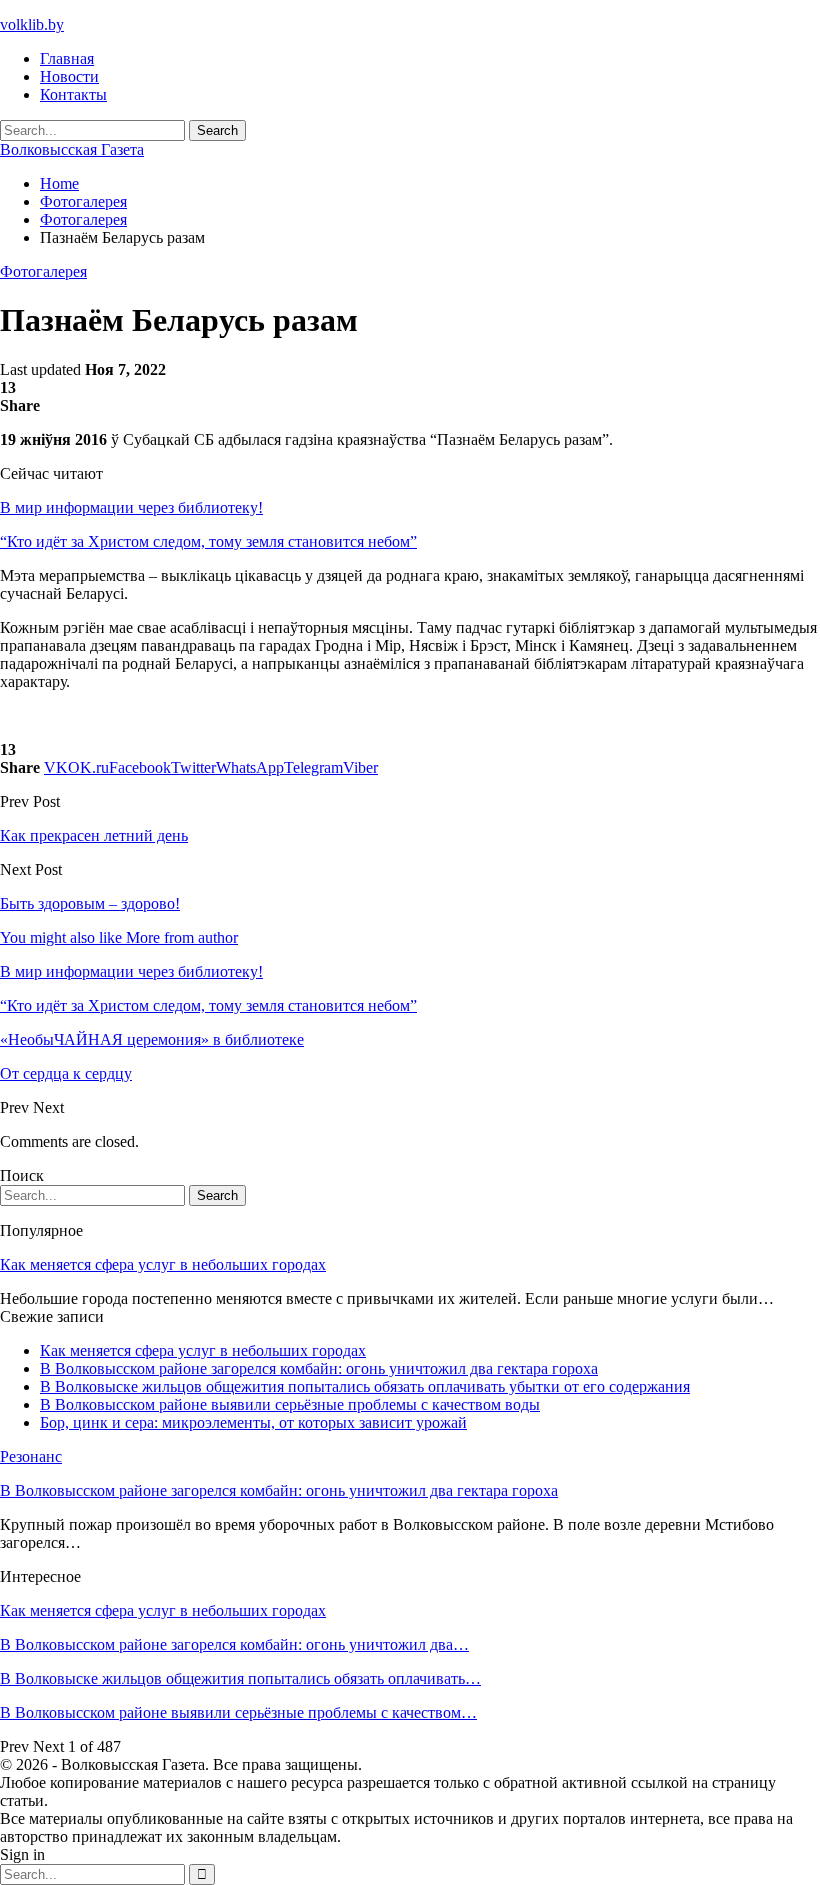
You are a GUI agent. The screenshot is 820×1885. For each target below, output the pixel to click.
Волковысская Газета (72, 149)
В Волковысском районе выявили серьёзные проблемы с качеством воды (290, 1404)
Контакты (73, 94)
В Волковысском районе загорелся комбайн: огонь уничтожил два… (234, 1644)
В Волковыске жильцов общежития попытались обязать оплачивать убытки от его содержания (365, 1386)
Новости (69, 76)
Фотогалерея (43, 271)
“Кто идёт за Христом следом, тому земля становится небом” (208, 541)
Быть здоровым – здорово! (90, 903)
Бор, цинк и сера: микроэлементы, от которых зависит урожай (253, 1422)
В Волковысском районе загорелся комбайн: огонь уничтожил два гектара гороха (319, 1368)
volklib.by (32, 24)
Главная (67, 58)
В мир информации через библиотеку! (131, 507)
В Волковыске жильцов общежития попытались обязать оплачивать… (240, 1678)
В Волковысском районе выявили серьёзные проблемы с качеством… (238, 1712)
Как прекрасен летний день (94, 835)
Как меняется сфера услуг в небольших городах (163, 1264)
